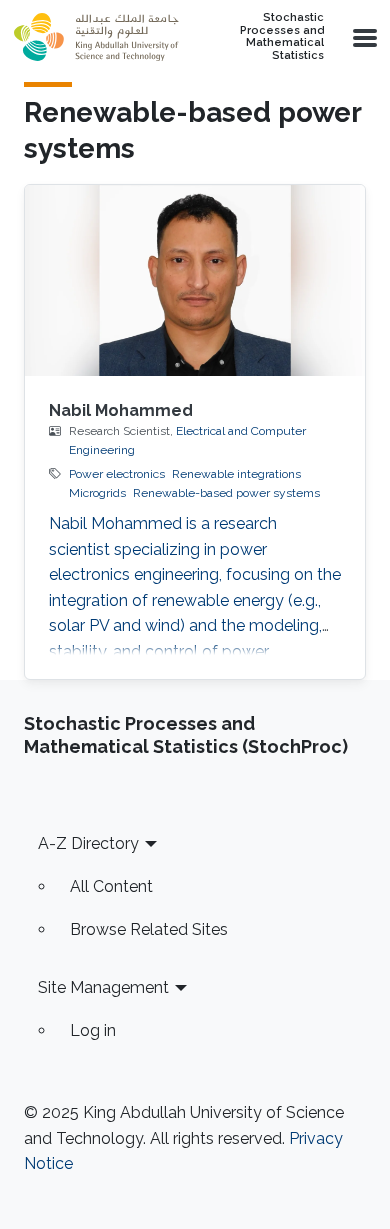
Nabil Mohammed (121, 410)
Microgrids (97, 493)
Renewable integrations (236, 474)
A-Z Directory (88, 843)
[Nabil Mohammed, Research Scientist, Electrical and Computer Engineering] (195, 280)
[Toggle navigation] (363, 37)
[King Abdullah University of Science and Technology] (96, 37)
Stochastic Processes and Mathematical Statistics (282, 37)
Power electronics (117, 474)
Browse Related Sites (149, 929)
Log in (93, 1030)
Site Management (103, 987)
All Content (111, 886)
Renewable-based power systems (226, 493)
